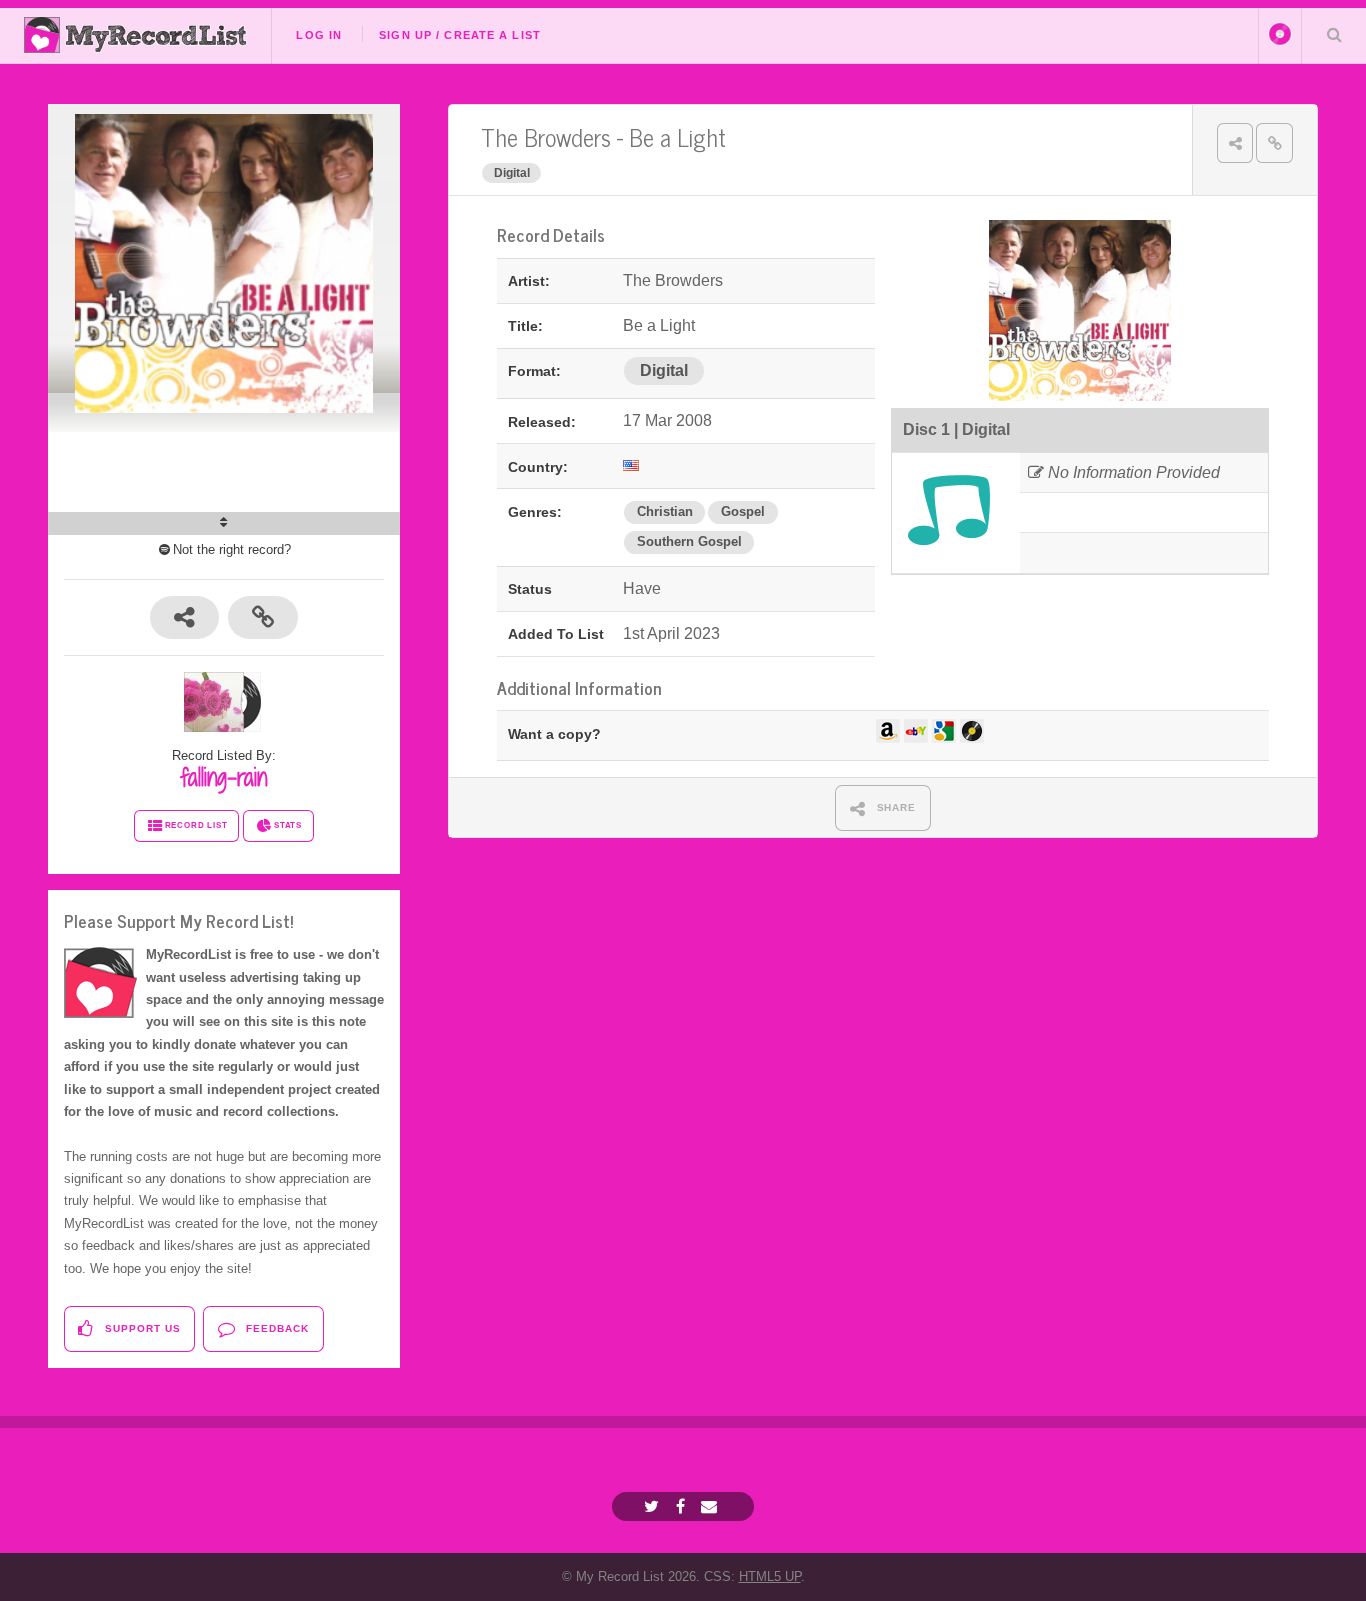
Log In (319, 35)
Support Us (141, 1328)
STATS (288, 825)
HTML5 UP (770, 1576)
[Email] (711, 1506)
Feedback (275, 1328)
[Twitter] (654, 1506)
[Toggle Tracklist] (224, 523)
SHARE (895, 807)
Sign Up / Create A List (460, 35)
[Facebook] (683, 1506)
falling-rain (224, 777)
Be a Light (677, 136)
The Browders (546, 136)
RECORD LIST (196, 825)
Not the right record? (232, 549)
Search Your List (1334, 34)
